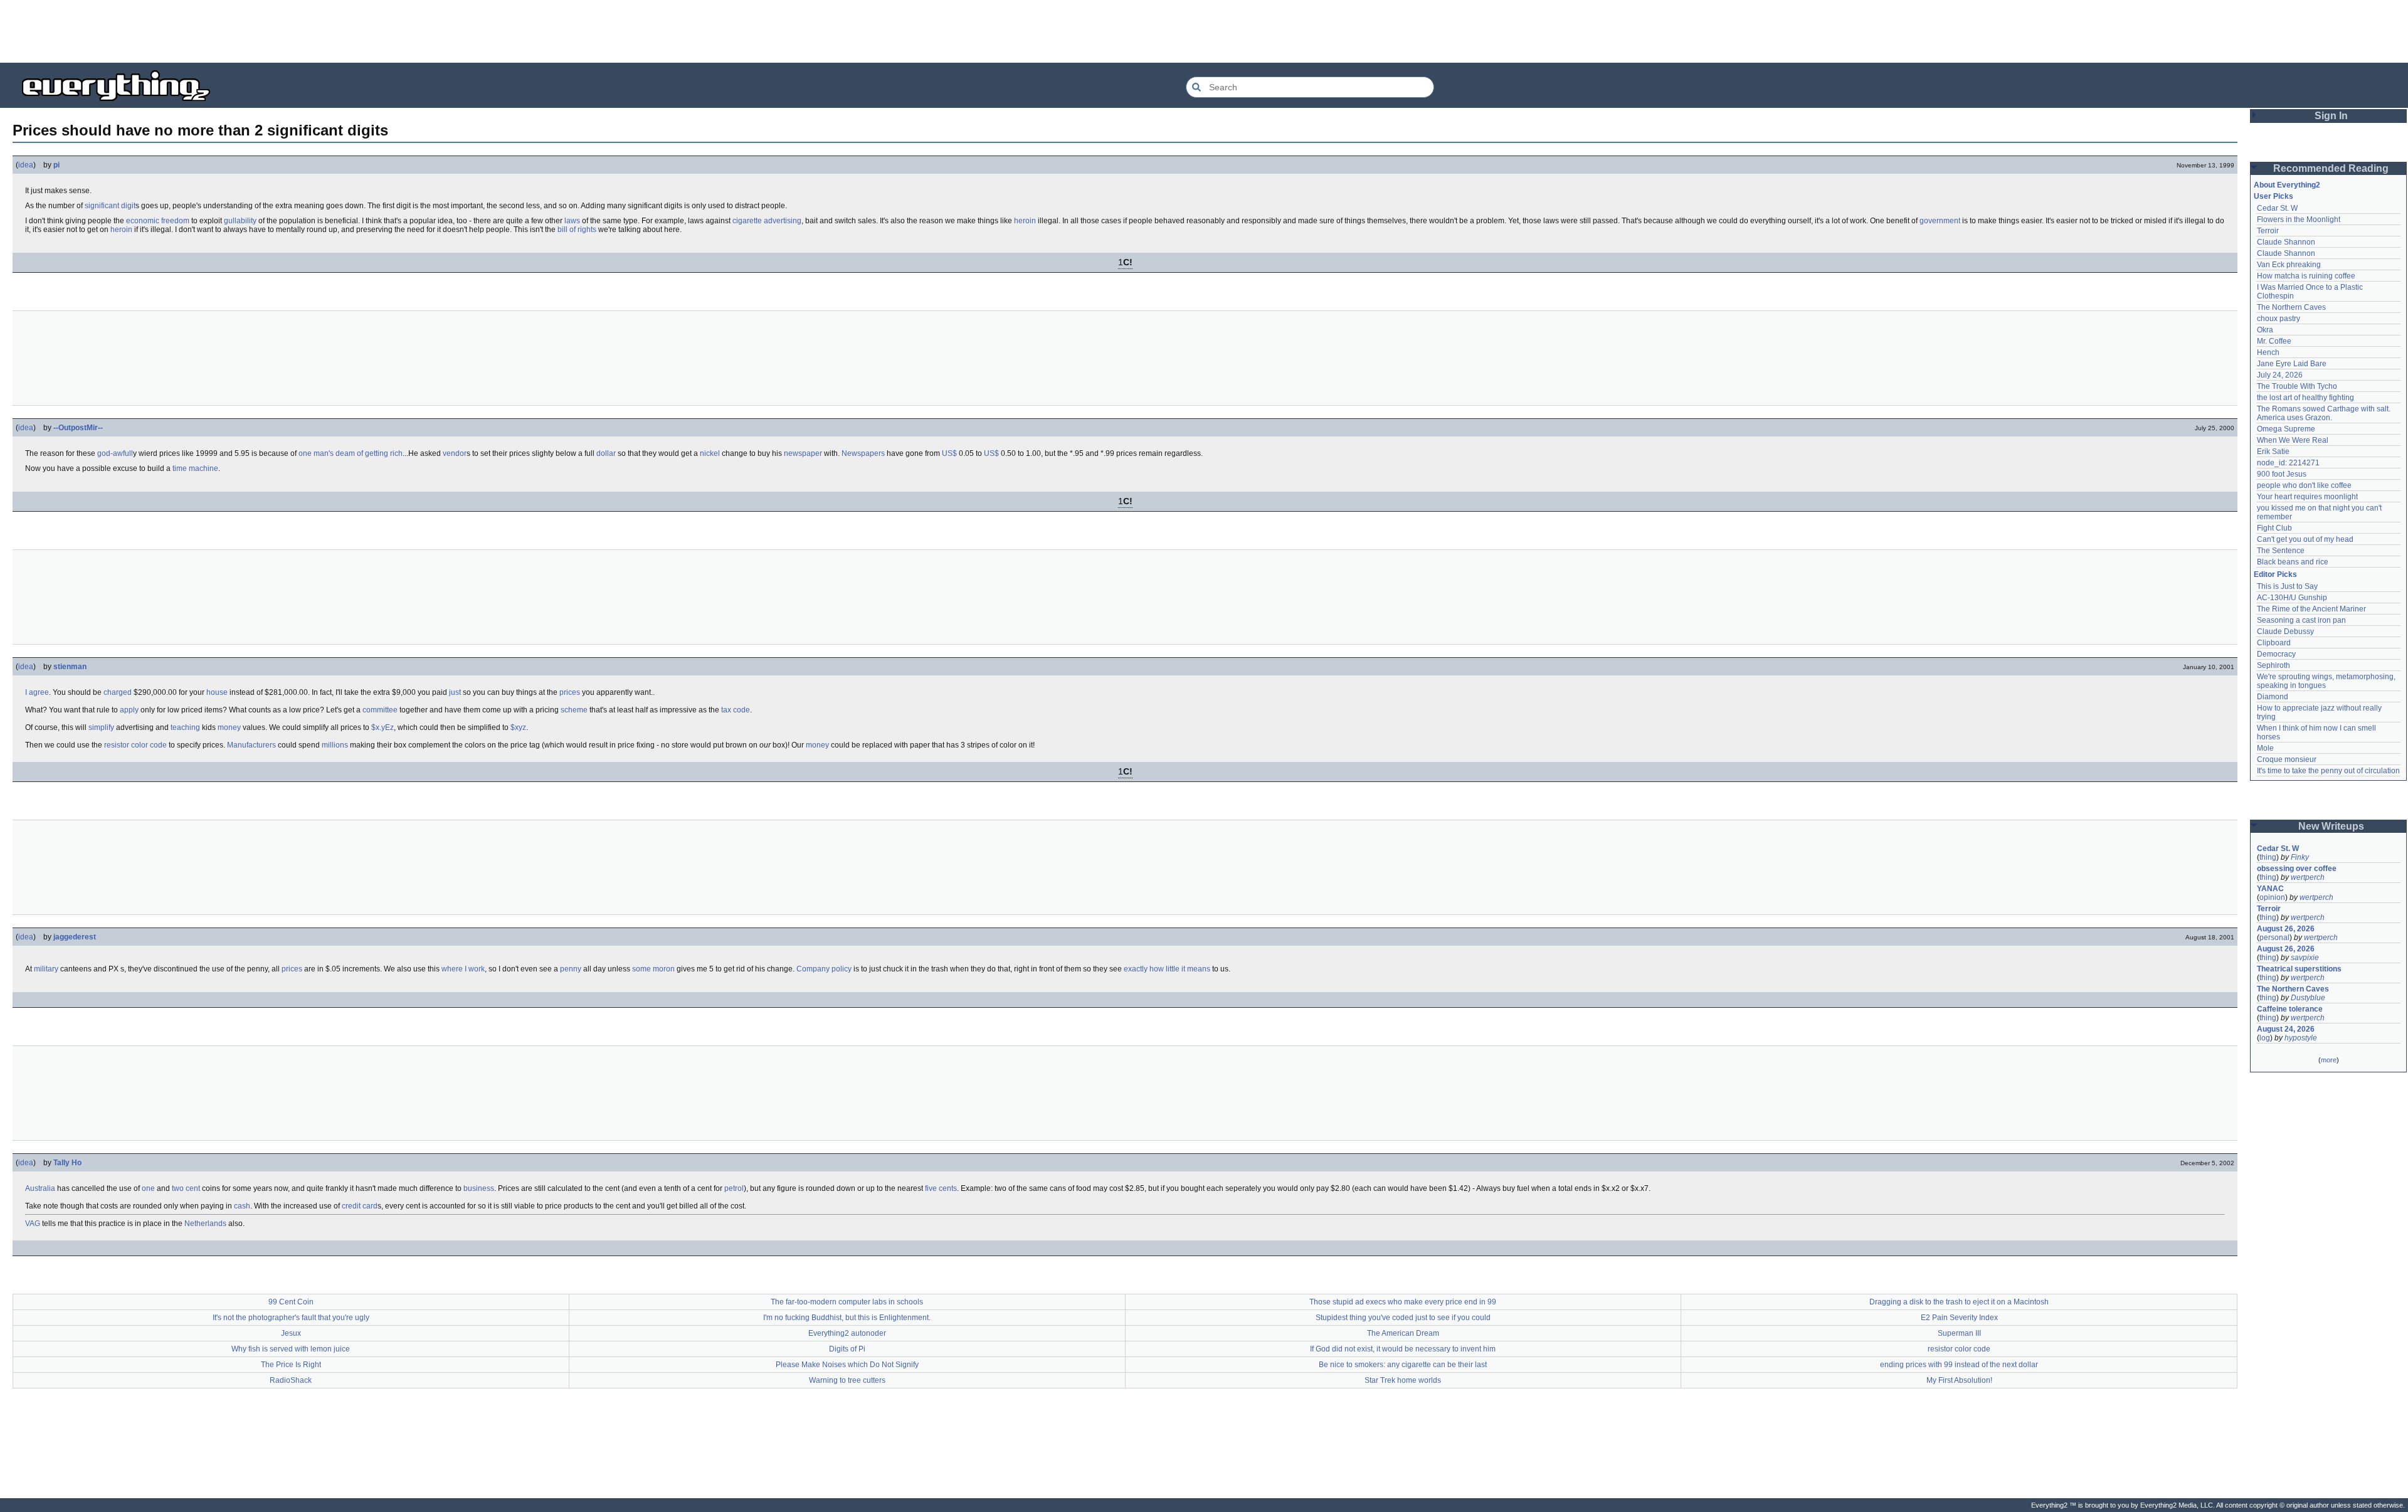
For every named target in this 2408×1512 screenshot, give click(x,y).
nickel (710, 453)
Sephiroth (2273, 665)
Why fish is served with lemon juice (291, 1349)
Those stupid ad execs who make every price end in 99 (1403, 1302)
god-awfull (115, 453)
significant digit (110, 206)
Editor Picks (2275, 574)
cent (193, 1188)
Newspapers (863, 453)
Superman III (1959, 1333)
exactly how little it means (1167, 969)
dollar (606, 453)
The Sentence (2281, 551)
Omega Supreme (2286, 429)
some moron (653, 969)
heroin (1025, 221)
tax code (736, 710)
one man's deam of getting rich (351, 453)
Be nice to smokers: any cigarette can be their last (1403, 1365)
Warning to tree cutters (847, 1380)
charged (118, 692)
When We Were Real (2293, 440)
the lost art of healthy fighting (2305, 398)
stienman (70, 667)
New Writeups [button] (2331, 826)
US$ (949, 453)
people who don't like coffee (2304, 485)
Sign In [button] (2331, 116)
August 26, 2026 (2286, 929)
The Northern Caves (2291, 307)
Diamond (2273, 697)
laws (572, 221)
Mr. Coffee (2274, 341)
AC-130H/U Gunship (2292, 598)
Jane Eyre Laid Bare (2292, 364)
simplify (101, 727)
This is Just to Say (2287, 586)
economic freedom (158, 221)
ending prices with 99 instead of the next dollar (1959, 1365)
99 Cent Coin (291, 1302)
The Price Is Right (291, 1365)
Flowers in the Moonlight (2299, 219)
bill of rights (577, 230)
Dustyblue (2308, 998)
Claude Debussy (2285, 632)
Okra (2265, 330)
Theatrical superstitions (2299, 969)
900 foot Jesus (2282, 474)
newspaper (803, 453)
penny (571, 969)
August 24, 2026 (2286, 1029)
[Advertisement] (1204, 31)
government (1940, 221)
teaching (185, 727)
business (479, 1188)
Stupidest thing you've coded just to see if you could (1403, 1318)
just (455, 692)
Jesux (291, 1333)
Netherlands (205, 1224)
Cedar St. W (2277, 208)
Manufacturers (251, 745)
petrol (734, 1188)
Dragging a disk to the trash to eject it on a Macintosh (1959, 1302)
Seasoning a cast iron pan (2301, 620)
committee (380, 710)
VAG (33, 1224)
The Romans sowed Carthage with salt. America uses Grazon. (2324, 413)
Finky (2300, 857)
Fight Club (2274, 528)
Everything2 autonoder (847, 1333)
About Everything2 (2287, 185)
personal (2274, 938)
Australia (40, 1188)
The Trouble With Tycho (2297, 386)
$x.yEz (383, 727)
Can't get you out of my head (2305, 539)
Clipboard (2274, 643)
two (178, 1188)
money (229, 727)
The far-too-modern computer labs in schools (847, 1302)
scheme (574, 710)
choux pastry (2279, 319)
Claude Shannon (2286, 242)
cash (242, 1206)
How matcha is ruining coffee (2306, 276)
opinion (2272, 897)
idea (26, 165)
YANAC (2270, 889)
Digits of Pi (847, 1349)
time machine (195, 468)
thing (2268, 857)
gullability (240, 221)
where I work (463, 969)
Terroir (2268, 231)
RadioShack (291, 1380)
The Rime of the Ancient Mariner (2311, 609)
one (148, 1188)
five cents (941, 1188)
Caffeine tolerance (2290, 1009)
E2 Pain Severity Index (1959, 1318)
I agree (37, 692)
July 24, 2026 (2280, 375)
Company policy (824, 969)
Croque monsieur (2287, 759)
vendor (455, 453)
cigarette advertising (767, 221)
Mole (2265, 748)
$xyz (518, 727)
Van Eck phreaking (2289, 265)
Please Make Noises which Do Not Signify (847, 1365)
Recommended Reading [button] (2331, 168)
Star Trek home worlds (1403, 1380)
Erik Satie (2273, 452)
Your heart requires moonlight (2307, 497)
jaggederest (75, 937)
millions (335, 745)
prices (570, 692)
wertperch (2308, 877)
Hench (2268, 352)
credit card (360, 1206)
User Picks (2273, 196)
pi (56, 165)
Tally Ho (67, 1163)
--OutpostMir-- (78, 428)
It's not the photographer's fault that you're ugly (291, 1318)
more (2329, 1060)
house (217, 692)
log (2265, 1038)
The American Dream (1403, 1333)
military (46, 969)
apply (129, 710)
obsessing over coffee (2297, 869)
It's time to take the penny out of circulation (2328, 771)
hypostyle (2301, 1038)
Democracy (2276, 654)
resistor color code (135, 745)
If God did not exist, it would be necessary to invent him (1403, 1349)
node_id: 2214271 (2288, 463)
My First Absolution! (1959, 1380)
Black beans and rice (2293, 562)
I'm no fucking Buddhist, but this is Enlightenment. (847, 1318)
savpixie (2305, 958)
